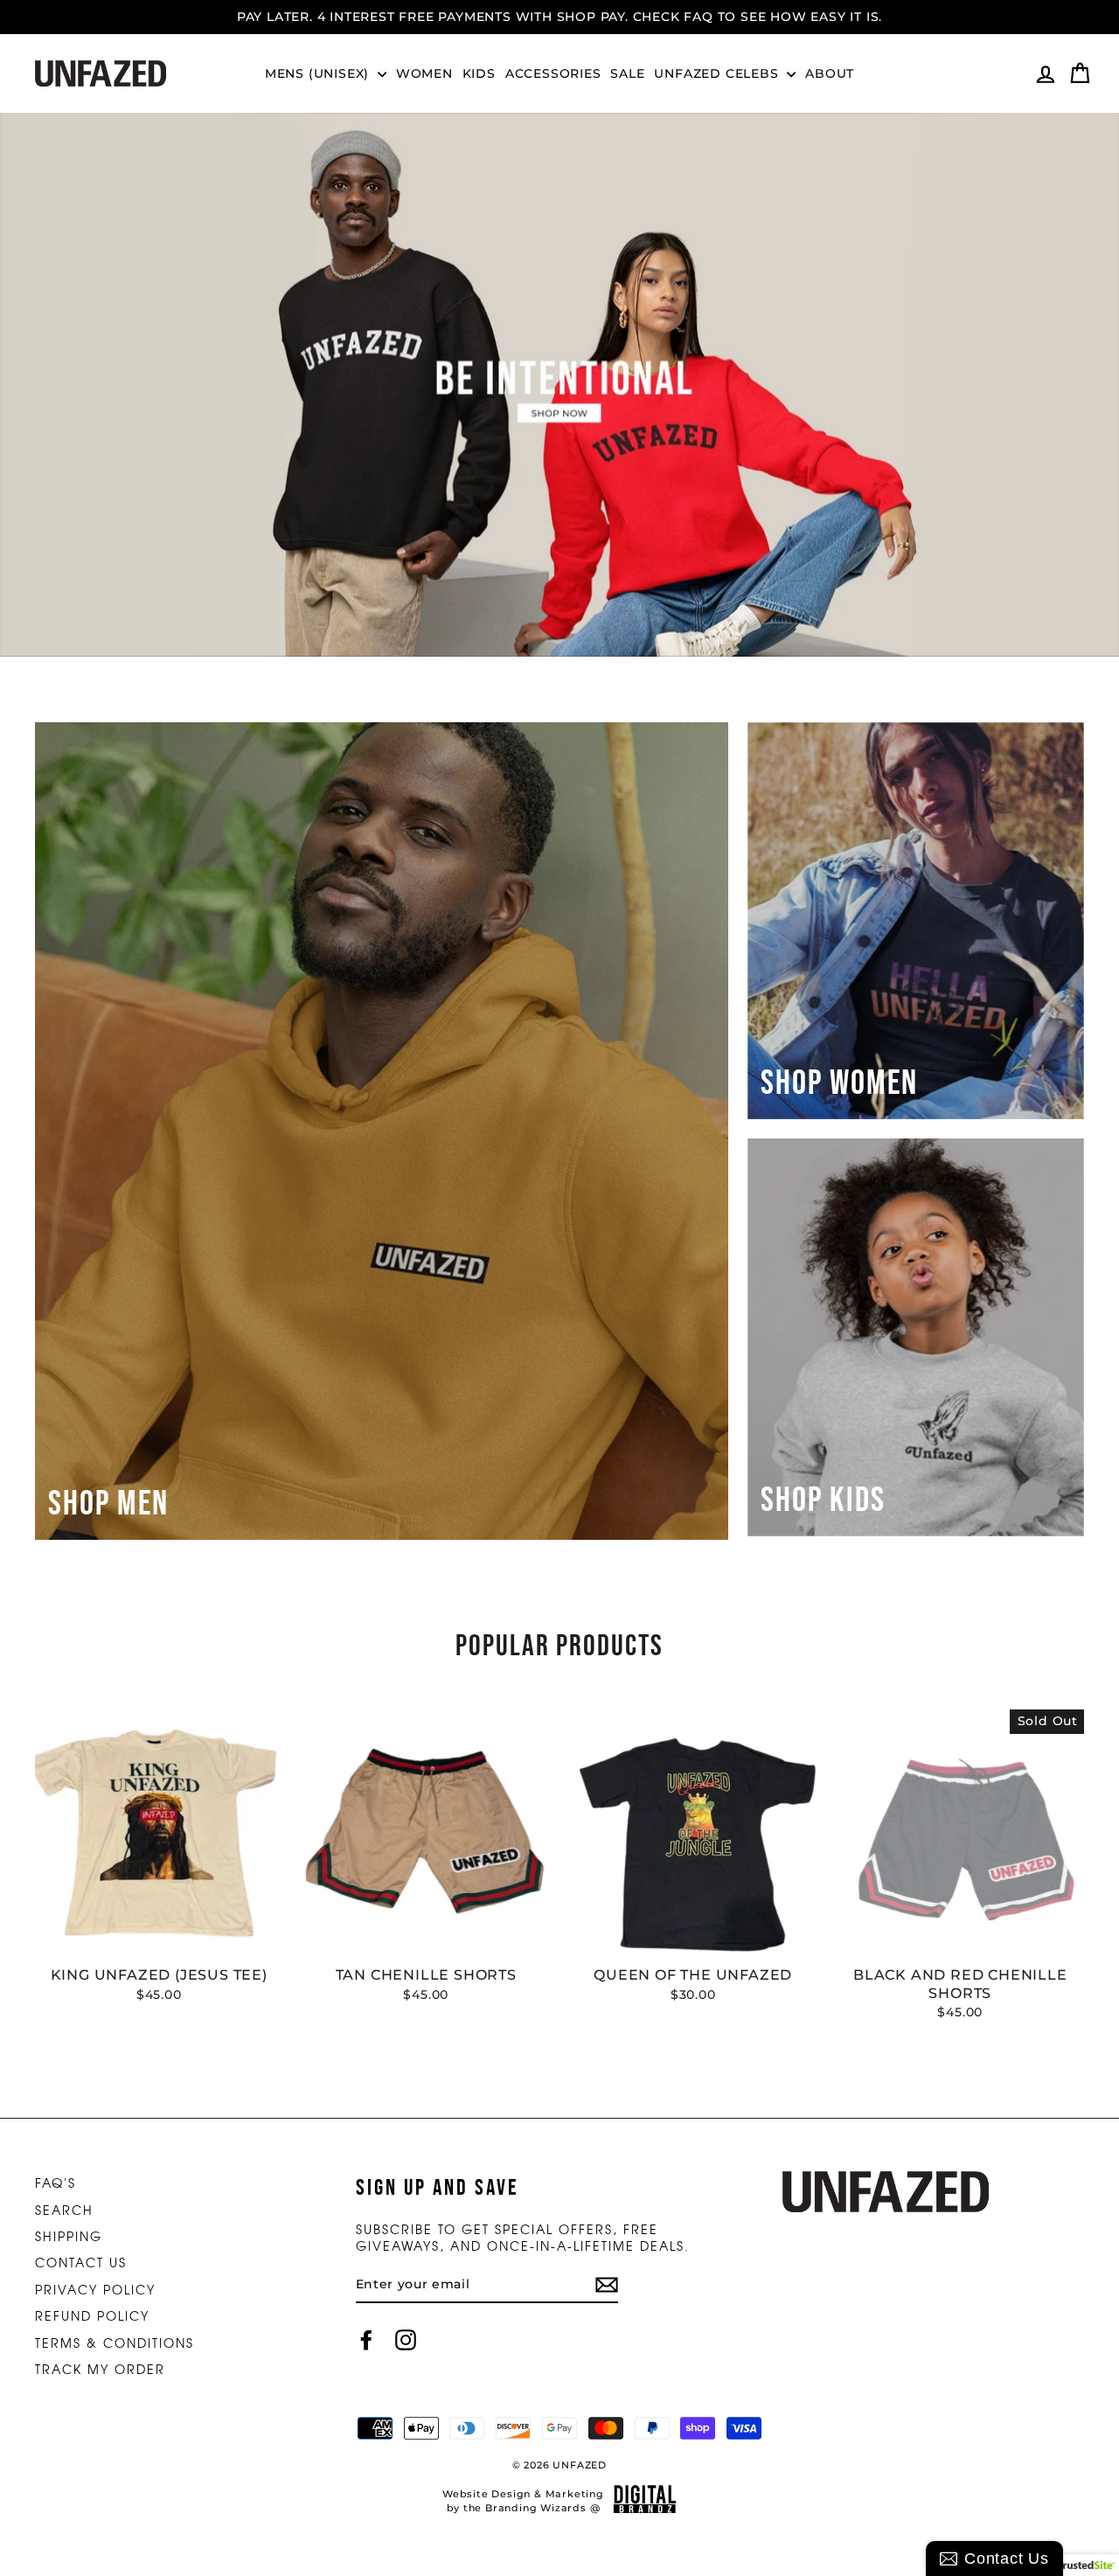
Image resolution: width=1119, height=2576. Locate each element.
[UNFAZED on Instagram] (406, 2340)
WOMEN (424, 73)
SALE (627, 73)
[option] (559, 17)
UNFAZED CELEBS (718, 73)
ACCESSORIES (553, 73)
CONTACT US (81, 2262)
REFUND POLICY (92, 2315)
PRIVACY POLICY (95, 2289)
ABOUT (830, 73)
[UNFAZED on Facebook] (366, 2340)
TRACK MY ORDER (100, 2369)
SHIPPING (69, 2236)
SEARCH (64, 2210)
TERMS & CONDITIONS (115, 2343)
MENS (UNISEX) (319, 73)
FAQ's (56, 2183)
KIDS (479, 73)
